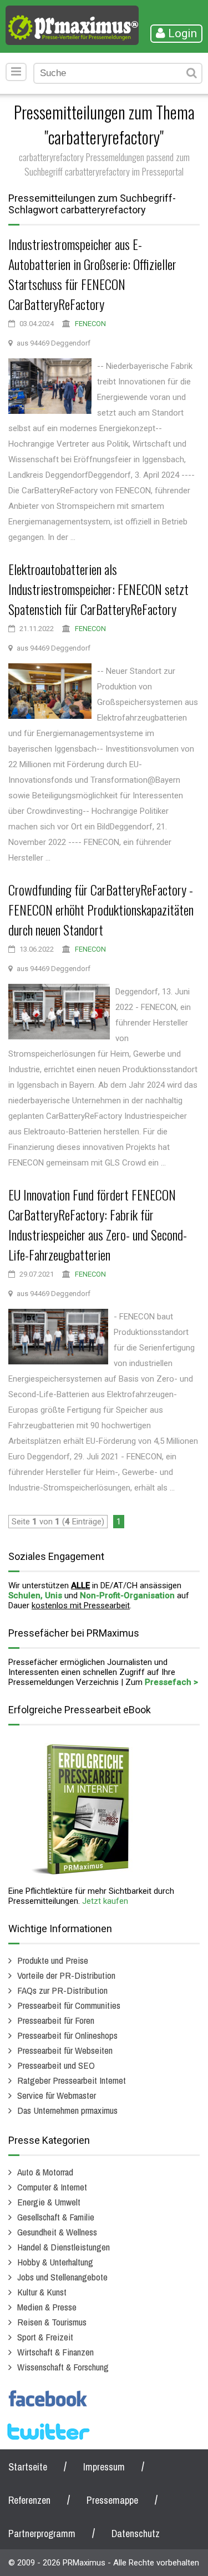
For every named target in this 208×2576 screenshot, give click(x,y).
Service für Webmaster (57, 2095)
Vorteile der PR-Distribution (66, 1975)
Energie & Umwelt (49, 2202)
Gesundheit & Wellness (57, 2232)
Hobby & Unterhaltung (55, 2262)
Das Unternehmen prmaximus (67, 2110)
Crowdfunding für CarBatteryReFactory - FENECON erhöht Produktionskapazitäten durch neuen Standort (101, 909)
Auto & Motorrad (45, 2172)
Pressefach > (171, 1682)
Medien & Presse (47, 2307)
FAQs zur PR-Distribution (62, 1990)
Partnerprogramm (42, 2534)
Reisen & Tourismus (52, 2322)
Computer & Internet (52, 2187)
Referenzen (29, 2500)
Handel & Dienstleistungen (64, 2247)
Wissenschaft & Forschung (63, 2367)
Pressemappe (112, 2500)
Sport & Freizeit (45, 2337)
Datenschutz (136, 2534)
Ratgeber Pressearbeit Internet (72, 2080)
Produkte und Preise (53, 1960)
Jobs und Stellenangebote (62, 2277)
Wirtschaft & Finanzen (55, 2352)
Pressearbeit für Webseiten (65, 2050)
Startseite (28, 2467)
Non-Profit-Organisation (127, 1595)
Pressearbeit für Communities (69, 2005)
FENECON (90, 324)
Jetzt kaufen (105, 1901)
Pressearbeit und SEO (56, 2065)
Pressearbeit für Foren (56, 2020)
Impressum (104, 2467)
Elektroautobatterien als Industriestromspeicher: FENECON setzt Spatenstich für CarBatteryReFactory (98, 589)
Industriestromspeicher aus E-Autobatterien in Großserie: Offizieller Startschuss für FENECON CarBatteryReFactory (92, 274)
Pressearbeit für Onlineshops (67, 2035)
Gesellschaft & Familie (56, 2217)
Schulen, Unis (35, 1595)
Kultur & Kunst (42, 2292)
